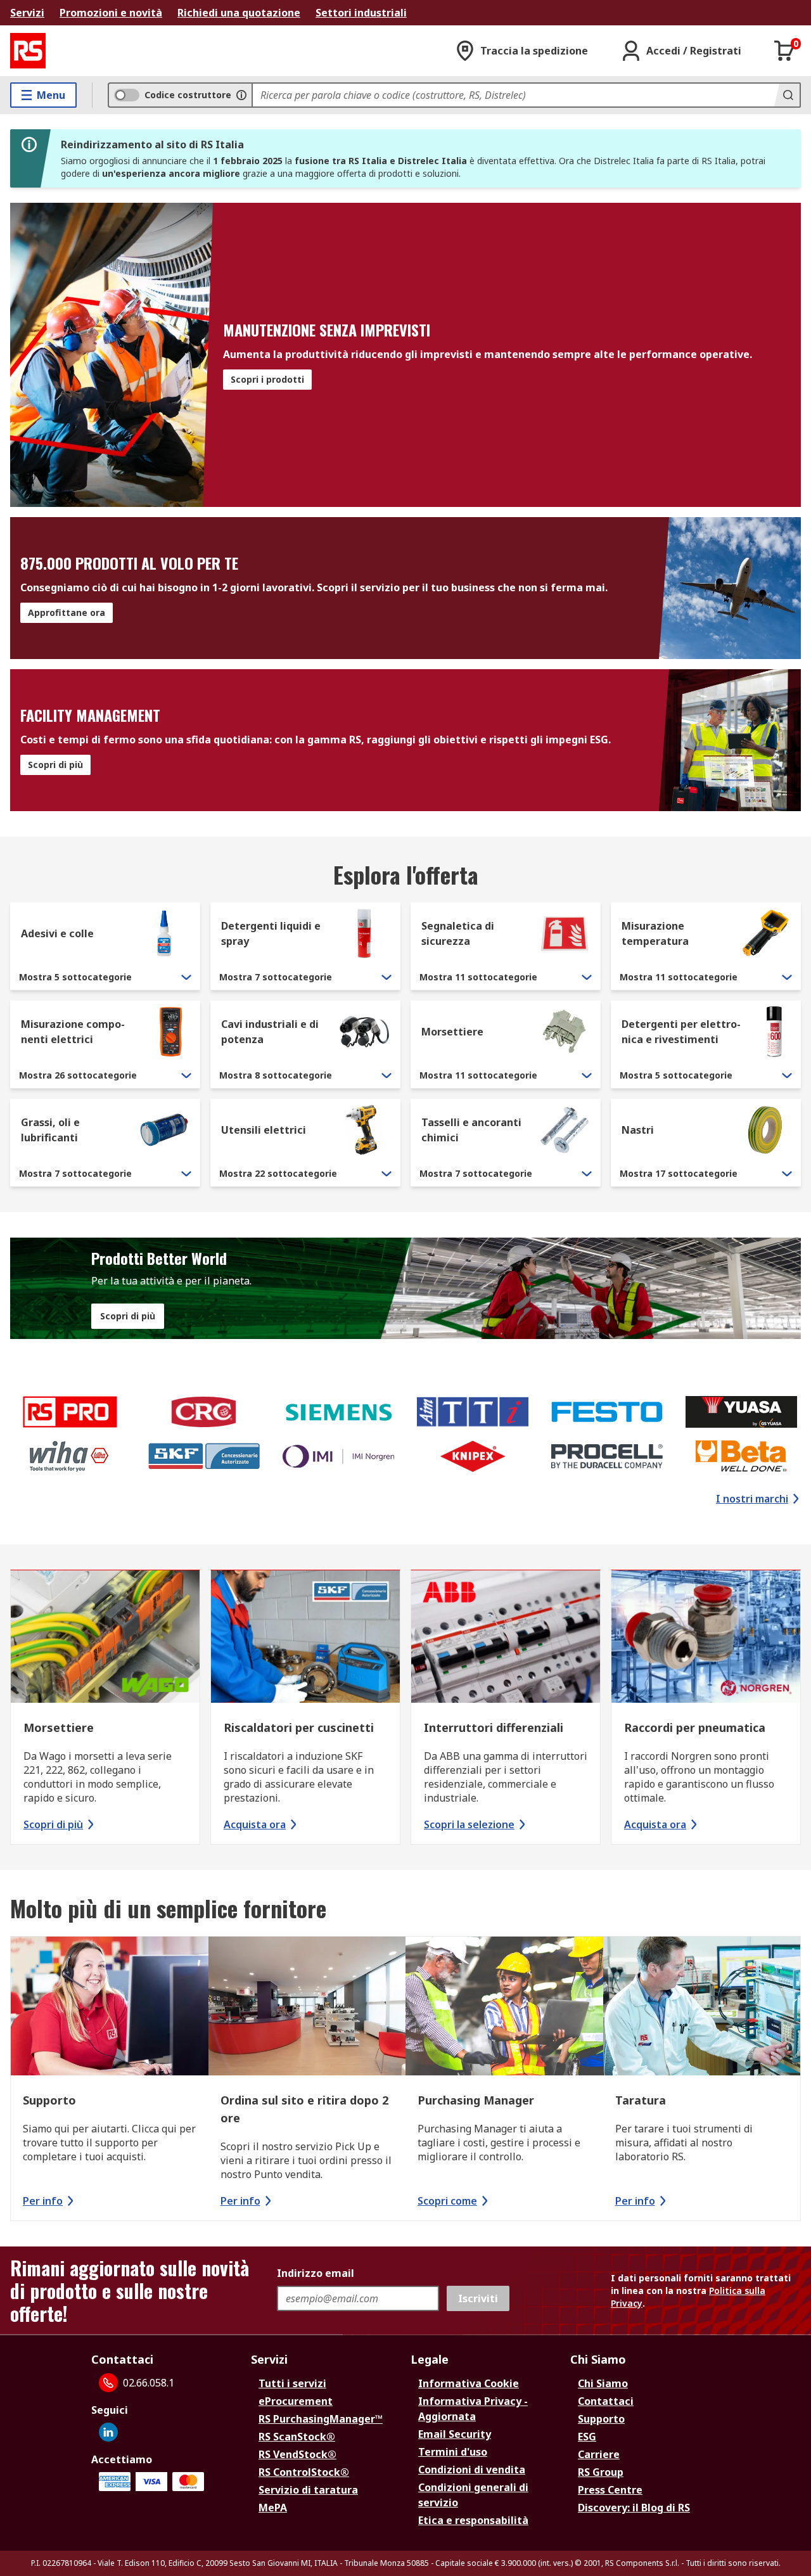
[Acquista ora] (305, 1638)
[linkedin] (108, 2432)
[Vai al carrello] (784, 51)
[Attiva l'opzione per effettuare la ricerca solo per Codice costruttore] (241, 95)
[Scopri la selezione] (506, 1638)
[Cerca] (787, 95)
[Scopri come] (504, 2008)
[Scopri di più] (105, 1638)
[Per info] (110, 2008)
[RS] (28, 51)
